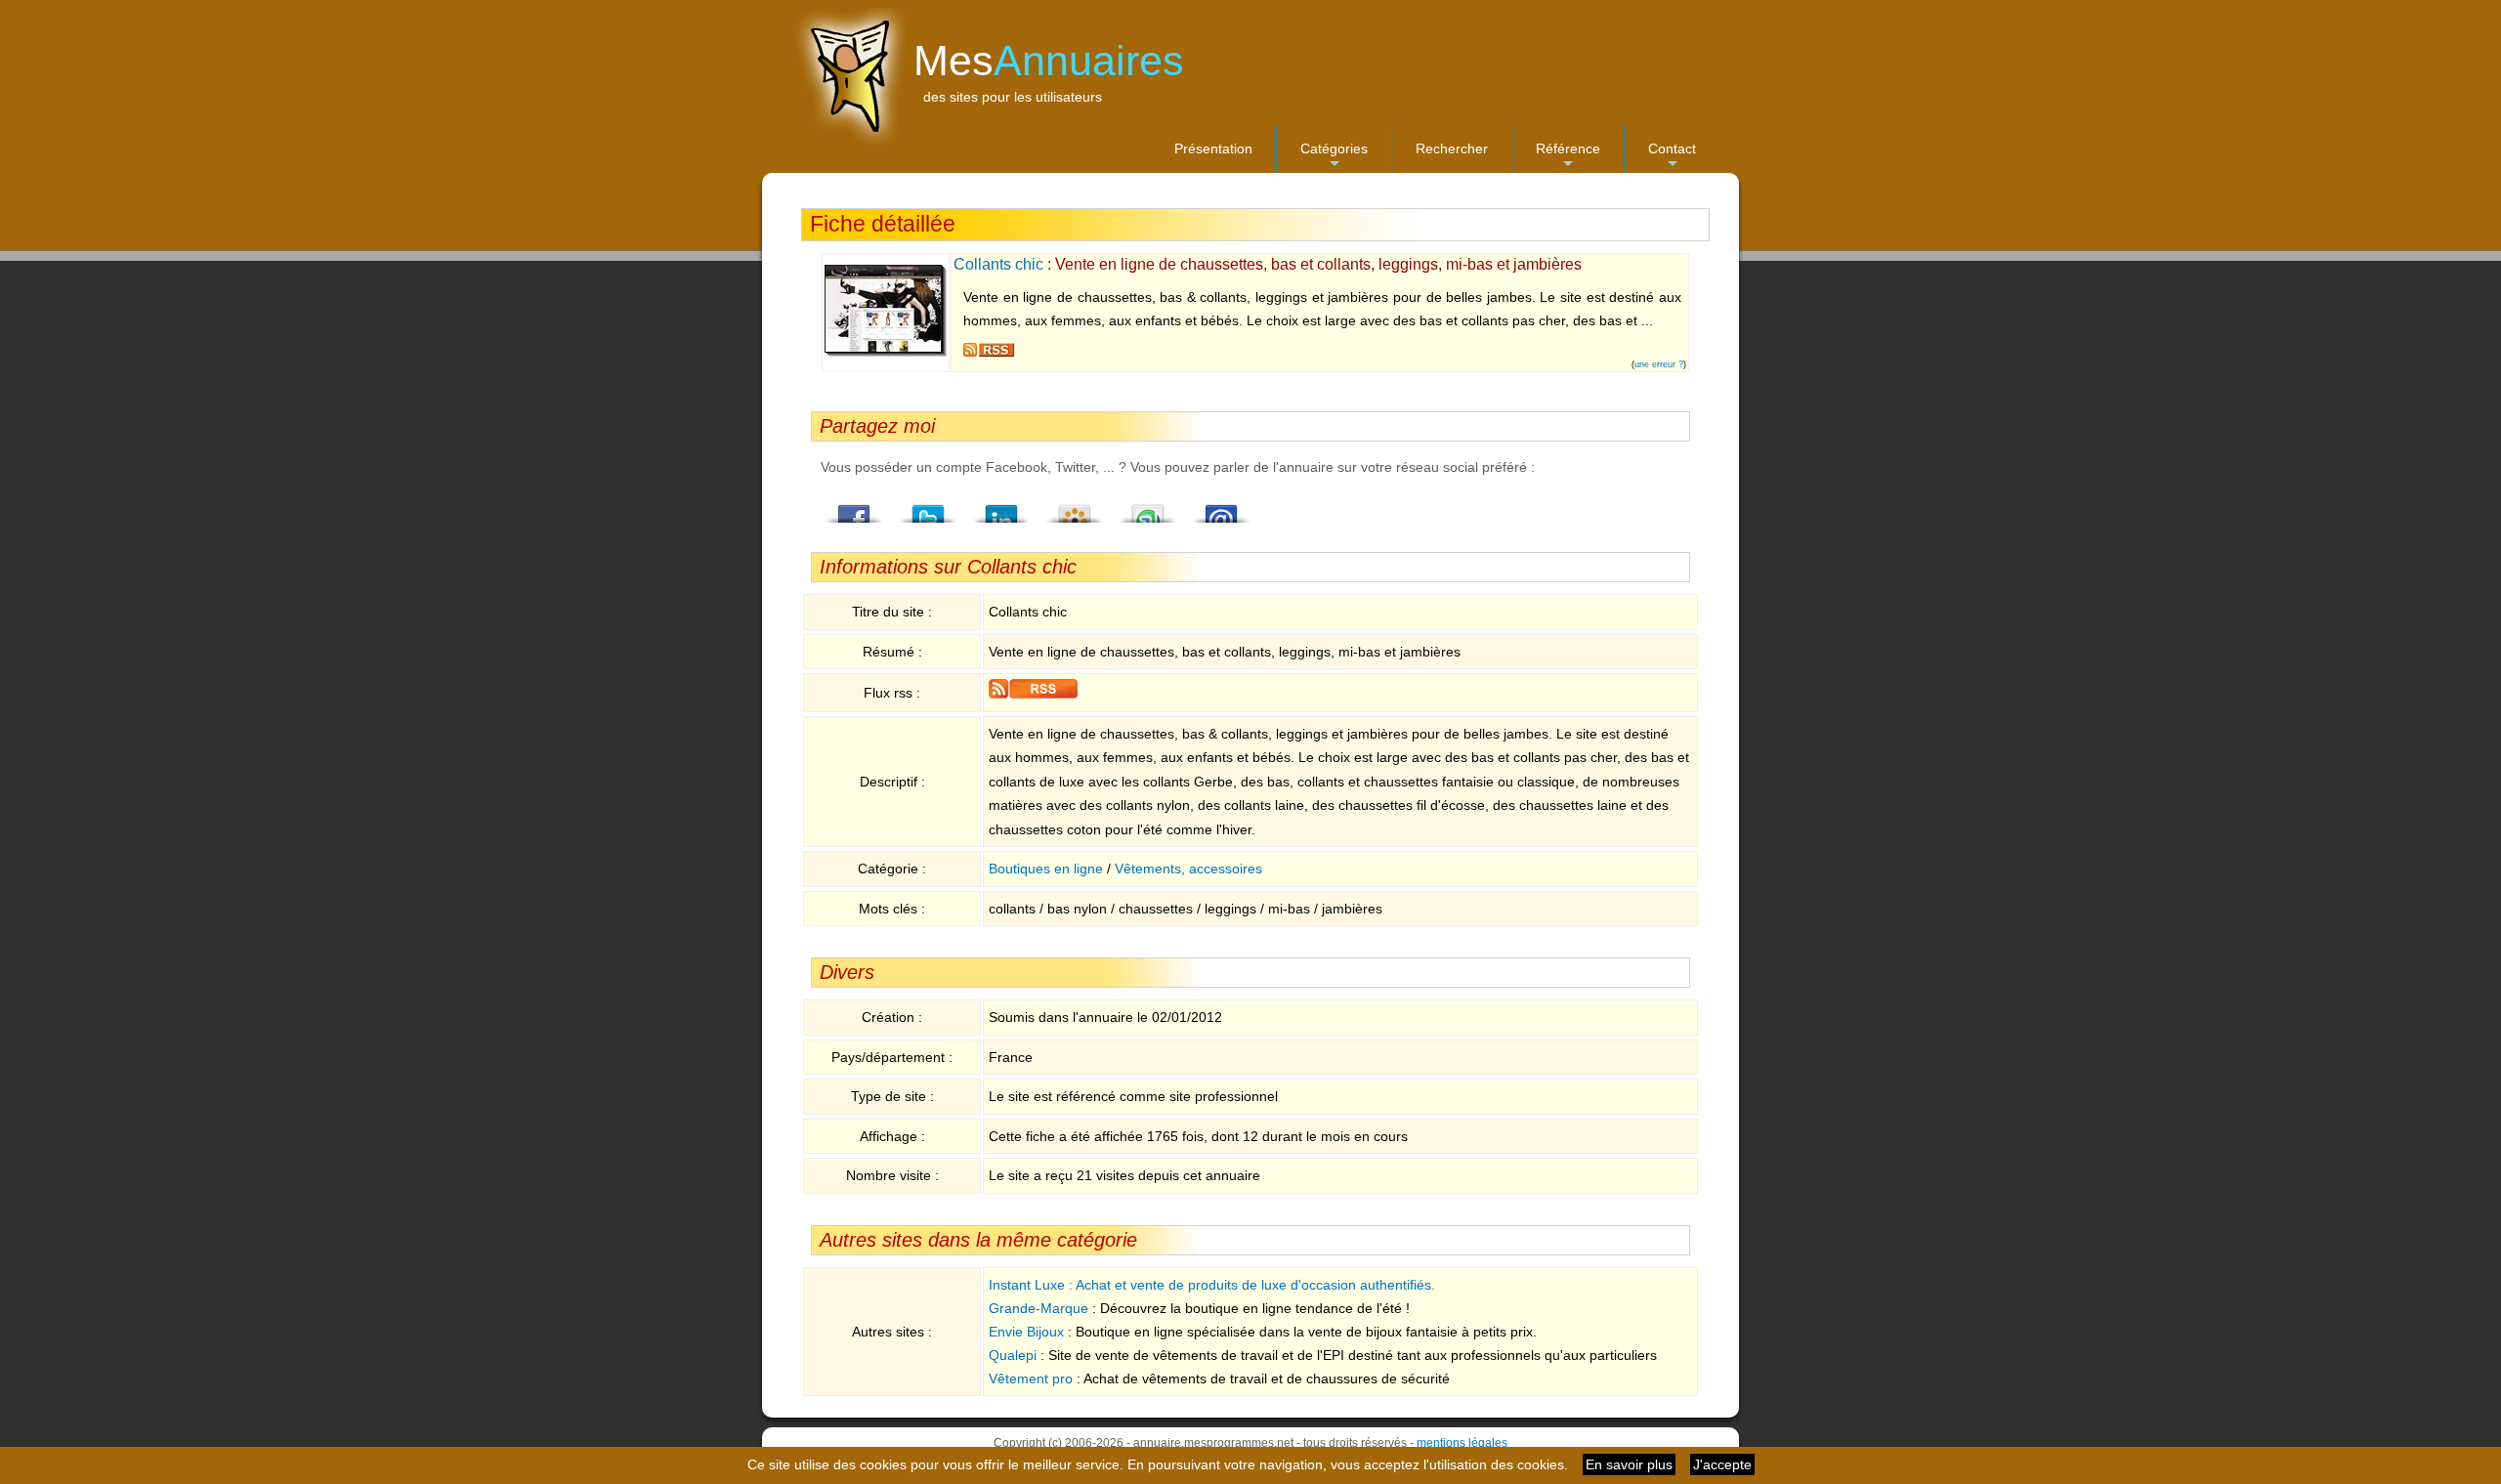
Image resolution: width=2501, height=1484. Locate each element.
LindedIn (1001, 508)
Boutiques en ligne (1046, 869)
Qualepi (1013, 1355)
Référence (1568, 157)
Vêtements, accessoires (1188, 869)
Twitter (928, 508)
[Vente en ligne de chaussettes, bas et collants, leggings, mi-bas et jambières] (886, 353)
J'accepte (1722, 1464)
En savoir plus (1629, 1464)
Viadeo (1075, 508)
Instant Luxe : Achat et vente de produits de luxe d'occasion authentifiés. (1212, 1285)
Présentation (1213, 148)
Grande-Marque (1039, 1308)
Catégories (1334, 157)
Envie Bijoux (1026, 1332)
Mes (1049, 61)
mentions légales (1462, 1443)
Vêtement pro (1031, 1378)
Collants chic (998, 264)
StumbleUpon (1148, 508)
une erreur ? (1659, 364)
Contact (1672, 157)
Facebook (855, 508)
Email (1221, 508)
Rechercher (1452, 148)
